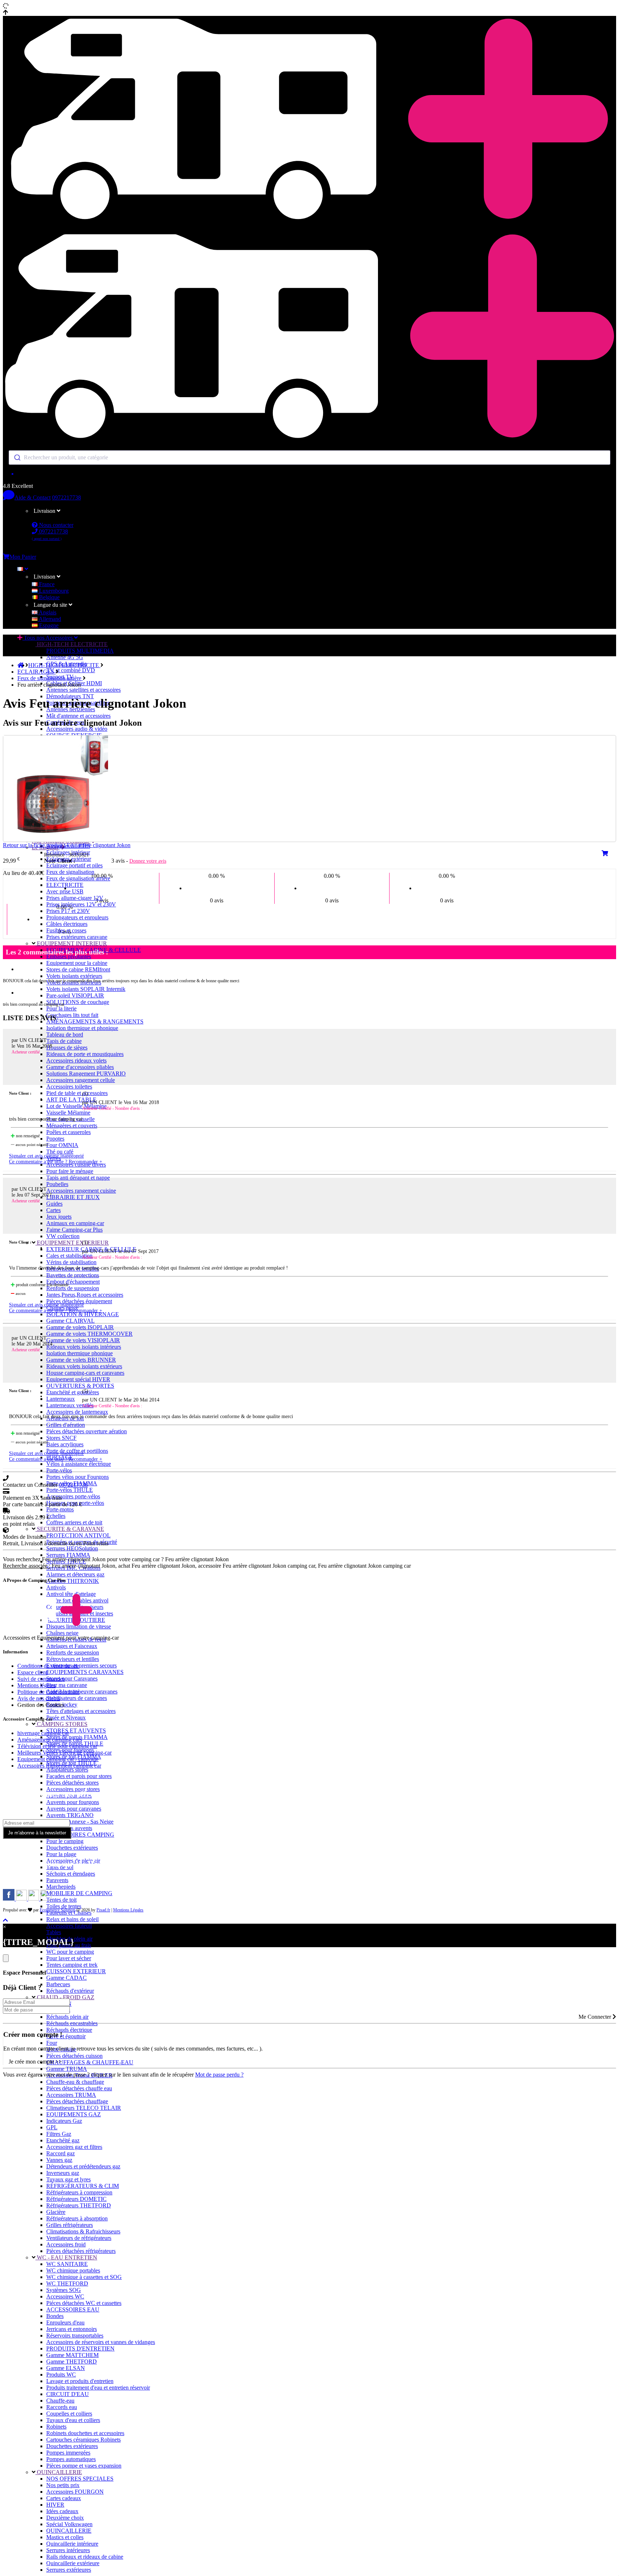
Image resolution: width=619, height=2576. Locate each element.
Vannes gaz (59, 2160)
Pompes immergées (68, 2453)
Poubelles (57, 1184)
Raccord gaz (61, 2153)
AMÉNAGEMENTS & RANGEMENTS (95, 1021)
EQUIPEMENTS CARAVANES (85, 1672)
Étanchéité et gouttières (73, 1392)
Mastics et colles (65, 2537)
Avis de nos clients (39, 1698)
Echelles (56, 1516)
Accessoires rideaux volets (76, 1061)
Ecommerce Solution (57, 1910)
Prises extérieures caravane (77, 937)
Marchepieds (61, 1887)
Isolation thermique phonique (79, 1353)
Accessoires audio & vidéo (77, 729)
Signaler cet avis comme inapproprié (46, 1156)
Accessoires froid (66, 2244)
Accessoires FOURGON (75, 2492)
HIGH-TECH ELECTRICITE (72, 644)
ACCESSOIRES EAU (73, 2309)
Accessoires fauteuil (69, 1926)
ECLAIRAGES (36, 672)
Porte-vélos (59, 1470)
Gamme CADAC (66, 1978)
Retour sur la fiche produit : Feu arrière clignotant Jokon (67, 845)
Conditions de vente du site (48, 1666)
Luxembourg (53, 591)
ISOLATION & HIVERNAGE (83, 1314)
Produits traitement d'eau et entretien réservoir (98, 2388)
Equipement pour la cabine (77, 963)
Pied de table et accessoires (77, 1093)
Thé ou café (60, 1152)
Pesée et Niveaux (66, 1718)
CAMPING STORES (61, 1724)
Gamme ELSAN (66, 2368)
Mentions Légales (128, 1910)
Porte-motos (60, 1509)
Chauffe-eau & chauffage (75, 2082)
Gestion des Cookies (41, 1705)
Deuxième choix (65, 2518)
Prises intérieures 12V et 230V (81, 904)
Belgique (49, 597)
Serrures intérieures (68, 2550)
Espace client (32, 1672)
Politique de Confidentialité (48, 1692)
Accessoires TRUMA (71, 2095)
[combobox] (309, 458)
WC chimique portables (73, 2270)
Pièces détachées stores (72, 1783)
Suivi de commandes (41, 1679)
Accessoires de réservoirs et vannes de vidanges (101, 2342)
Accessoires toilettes (69, 1087)
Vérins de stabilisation (71, 1262)
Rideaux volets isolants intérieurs (84, 1347)
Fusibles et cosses (66, 930)
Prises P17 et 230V (68, 911)
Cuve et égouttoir (66, 2036)
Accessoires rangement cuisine (81, 1191)
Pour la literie (61, 1008)
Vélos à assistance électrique (79, 1464)
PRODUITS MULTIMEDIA (80, 651)
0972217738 (66, 497)
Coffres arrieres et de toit (74, 1522)
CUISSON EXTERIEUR (76, 1971)
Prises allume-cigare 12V (75, 898)
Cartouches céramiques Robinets (83, 2440)
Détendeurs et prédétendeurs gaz (83, 2166)
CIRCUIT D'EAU (68, 2394)
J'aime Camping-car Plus (74, 1230)
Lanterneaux (61, 1399)
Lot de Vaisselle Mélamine (76, 1106)
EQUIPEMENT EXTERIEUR (72, 1243)
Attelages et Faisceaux (72, 1646)
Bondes (55, 2316)
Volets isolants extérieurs (74, 976)
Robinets (56, 2427)
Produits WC (61, 2375)
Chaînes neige (62, 1633)
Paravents (57, 1880)
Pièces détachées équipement (79, 1301)
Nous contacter (55, 525)
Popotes (55, 1139)
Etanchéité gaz (63, 2140)
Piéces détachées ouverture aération (87, 1431)
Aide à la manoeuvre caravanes (82, 1691)
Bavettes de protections (73, 1275)
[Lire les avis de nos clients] (309, 474)
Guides (54, 1204)
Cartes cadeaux (64, 2498)
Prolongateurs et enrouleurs (77, 917)
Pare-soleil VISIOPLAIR (75, 995)
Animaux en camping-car (75, 1223)
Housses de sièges (67, 1047)
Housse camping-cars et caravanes (85, 1373)
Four (52, 2043)
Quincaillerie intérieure (72, 2544)
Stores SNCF (61, 1438)
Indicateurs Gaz (64, 2121)
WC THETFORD (67, 2283)
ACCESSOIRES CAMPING (80, 1835)
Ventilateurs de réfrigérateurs (79, 2238)
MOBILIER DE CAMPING (79, 1893)
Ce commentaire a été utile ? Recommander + (56, 1162)
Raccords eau (62, 2407)
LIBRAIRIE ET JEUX (73, 1197)
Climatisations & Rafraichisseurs (83, 2231)
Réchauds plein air (67, 2017)
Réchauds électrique (69, 2030)
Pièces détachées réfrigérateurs (81, 2251)
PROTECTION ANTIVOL (78, 1535)
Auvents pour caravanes (74, 1809)
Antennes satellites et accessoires (83, 690)
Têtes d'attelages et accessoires (81, 1711)
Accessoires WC (65, 2296)
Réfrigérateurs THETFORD (79, 2205)
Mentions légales (36, 1685)
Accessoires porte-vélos (73, 1496)
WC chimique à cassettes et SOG (84, 2277)
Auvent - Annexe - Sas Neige (80, 1822)
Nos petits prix (63, 2485)
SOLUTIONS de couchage (78, 1002)
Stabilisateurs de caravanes (77, 1698)
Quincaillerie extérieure (73, 2563)
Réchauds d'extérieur (70, 1991)
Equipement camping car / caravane (58, 1759)
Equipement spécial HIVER (78, 1379)
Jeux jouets (59, 1217)
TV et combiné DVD (71, 670)
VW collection (63, 1236)
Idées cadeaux (62, 2511)
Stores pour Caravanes (72, 1678)
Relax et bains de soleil (72, 1919)
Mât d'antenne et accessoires (78, 716)
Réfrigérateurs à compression (79, 2192)
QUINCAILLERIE (59, 2472)
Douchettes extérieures (72, 1848)
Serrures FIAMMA (68, 1555)
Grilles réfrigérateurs (70, 2225)
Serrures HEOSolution (72, 1548)
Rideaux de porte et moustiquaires (85, 1054)
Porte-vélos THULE (70, 1490)
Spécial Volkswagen (69, 2524)
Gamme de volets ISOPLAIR (80, 1327)
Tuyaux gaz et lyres (68, 2179)
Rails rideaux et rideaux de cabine (85, 2557)
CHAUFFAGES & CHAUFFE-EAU (90, 2062)
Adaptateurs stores (67, 1770)
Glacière (56, 2212)
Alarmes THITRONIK (73, 1581)
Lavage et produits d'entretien (80, 2381)
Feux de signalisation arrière (78, 878)
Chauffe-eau (60, 2401)
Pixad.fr (103, 1910)
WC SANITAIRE (67, 2264)
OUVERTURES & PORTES (80, 1386)
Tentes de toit (61, 1900)
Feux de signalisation (70, 872)
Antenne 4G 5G (65, 657)
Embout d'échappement (73, 1282)
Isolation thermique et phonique (82, 1028)
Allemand (49, 619)
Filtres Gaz (59, 2134)
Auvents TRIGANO (70, 1815)
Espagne (48, 625)
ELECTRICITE (65, 885)
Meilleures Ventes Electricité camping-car (65, 1753)
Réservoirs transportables (75, 2335)
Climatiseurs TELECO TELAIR (84, 2108)
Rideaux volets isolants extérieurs (84, 1366)
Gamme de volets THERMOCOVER (89, 1334)
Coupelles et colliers (69, 2414)
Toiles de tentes (64, 1906)
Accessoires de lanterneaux (77, 1412)
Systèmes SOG (64, 2290)
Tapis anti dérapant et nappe (78, 1178)
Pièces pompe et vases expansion (84, 2466)
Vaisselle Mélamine (68, 1113)
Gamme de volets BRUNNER (81, 1360)
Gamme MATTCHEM (72, 2355)
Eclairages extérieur (69, 859)
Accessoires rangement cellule (81, 1080)
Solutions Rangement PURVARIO (86, 1074)
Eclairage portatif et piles (74, 865)
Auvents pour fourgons (73, 1802)
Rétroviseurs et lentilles (73, 1659)
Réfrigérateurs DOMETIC (76, 2199)
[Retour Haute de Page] (5, 1920)
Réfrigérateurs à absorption (77, 2218)
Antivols (56, 1587)
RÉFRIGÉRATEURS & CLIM (83, 2186)
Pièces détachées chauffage (77, 2101)
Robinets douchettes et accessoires (85, 2433)
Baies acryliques (65, 1444)
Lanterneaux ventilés (70, 1405)
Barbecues (58, 1984)
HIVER (55, 2505)
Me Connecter (596, 2017)
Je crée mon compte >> (35, 2062)
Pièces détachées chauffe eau (79, 2088)
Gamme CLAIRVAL (70, 1321)
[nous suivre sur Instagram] (22, 1899)
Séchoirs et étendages (71, 1874)
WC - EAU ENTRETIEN (66, 2257)
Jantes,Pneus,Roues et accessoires (85, 1295)
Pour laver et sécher (69, 1958)
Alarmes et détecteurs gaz (75, 1574)
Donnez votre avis (148, 861)
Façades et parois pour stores (79, 1776)
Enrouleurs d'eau (65, 2322)
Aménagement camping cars (50, 1740)
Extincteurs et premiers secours (81, 1665)
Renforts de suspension (73, 1288)
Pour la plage (61, 1854)
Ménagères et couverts (72, 1126)
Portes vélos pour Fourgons (78, 1477)
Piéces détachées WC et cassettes (84, 2303)
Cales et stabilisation (69, 1256)
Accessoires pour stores (73, 1789)
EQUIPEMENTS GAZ (74, 2114)
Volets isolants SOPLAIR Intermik (86, 989)
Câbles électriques (67, 924)
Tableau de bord (65, 1034)
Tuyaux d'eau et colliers (73, 2420)
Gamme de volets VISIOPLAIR (83, 1340)
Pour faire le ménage (70, 1171)
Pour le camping (65, 1841)
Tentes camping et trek (72, 1965)
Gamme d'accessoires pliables (80, 1067)
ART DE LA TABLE (71, 1100)
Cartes (53, 1210)
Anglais (47, 612)
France (46, 584)
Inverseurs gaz (63, 2173)
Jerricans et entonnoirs (72, 2329)
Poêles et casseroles (68, 1132)
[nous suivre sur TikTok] (34, 1899)
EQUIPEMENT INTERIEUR (71, 943)
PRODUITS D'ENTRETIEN (80, 2349)
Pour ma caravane (67, 1685)
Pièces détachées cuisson (74, 2056)
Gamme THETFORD (72, 2362)
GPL (52, 2127)
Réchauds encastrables (72, 2023)
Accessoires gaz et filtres (74, 2147)
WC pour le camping (70, 1952)
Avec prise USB (65, 891)
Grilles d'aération (66, 1425)
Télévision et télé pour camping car (57, 1746)
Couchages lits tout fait (72, 1015)
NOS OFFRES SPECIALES (80, 2479)
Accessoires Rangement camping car (59, 1766)
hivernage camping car (43, 1733)
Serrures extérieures (69, 2570)
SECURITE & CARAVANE (70, 1529)
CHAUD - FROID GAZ (65, 1997)
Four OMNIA (62, 1145)
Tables (54, 1932)
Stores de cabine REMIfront (78, 969)
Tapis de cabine (64, 1041)
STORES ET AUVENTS (76, 1731)
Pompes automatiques (71, 2459)
